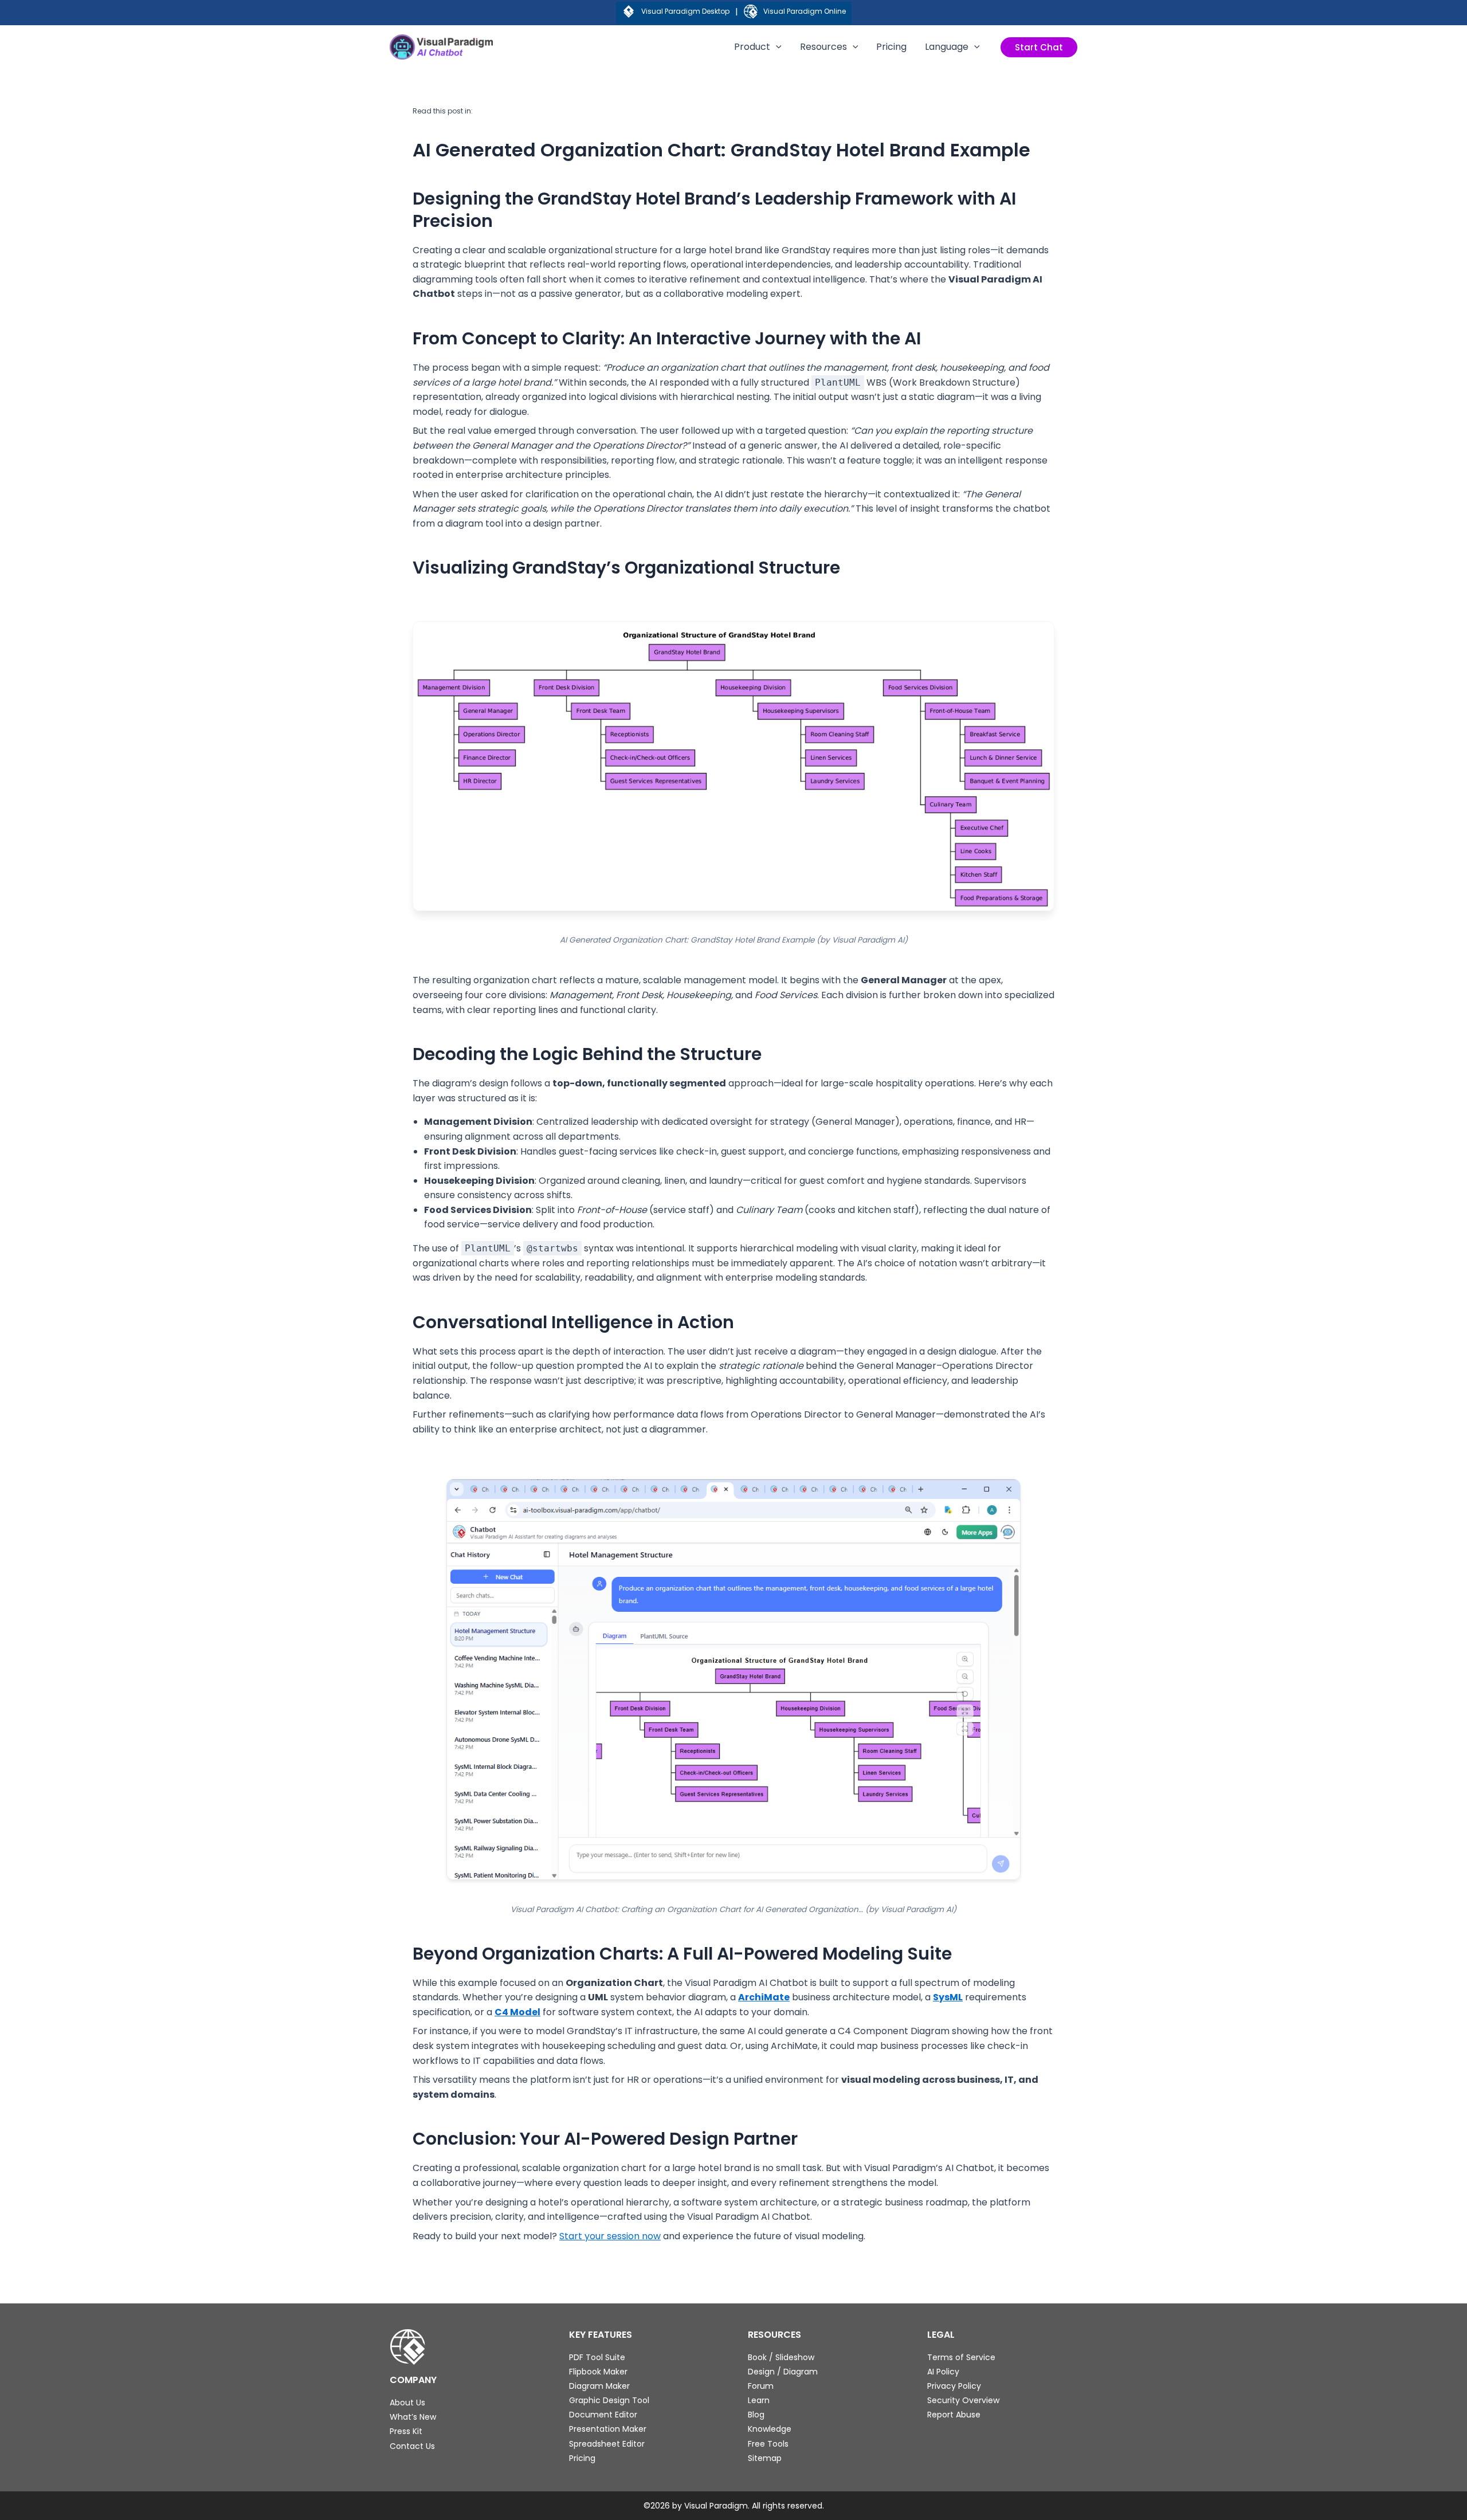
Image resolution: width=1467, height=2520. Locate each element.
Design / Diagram (783, 2372)
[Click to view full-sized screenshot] (734, 1679)
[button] (1039, 47)
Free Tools (768, 2444)
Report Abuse (954, 2415)
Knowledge (770, 2429)
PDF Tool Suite (597, 2357)
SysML (948, 1997)
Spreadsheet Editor (607, 2444)
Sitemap (765, 2458)
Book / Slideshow (781, 2357)
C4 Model (517, 2012)
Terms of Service (961, 2357)
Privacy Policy (954, 2386)
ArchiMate (764, 1997)
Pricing (891, 47)
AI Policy (943, 2372)
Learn (759, 2400)
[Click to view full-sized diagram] (733, 766)
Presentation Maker (608, 2429)
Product (752, 47)
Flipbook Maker (598, 2372)
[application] (776, 47)
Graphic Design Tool (609, 2400)
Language (947, 47)
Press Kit (406, 2431)
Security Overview (963, 2400)
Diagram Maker (599, 2386)
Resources (823, 47)
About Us (407, 2403)
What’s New (413, 2417)
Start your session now (610, 2236)
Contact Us (412, 2446)
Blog (756, 2415)
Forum (761, 2386)
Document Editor (603, 2415)
